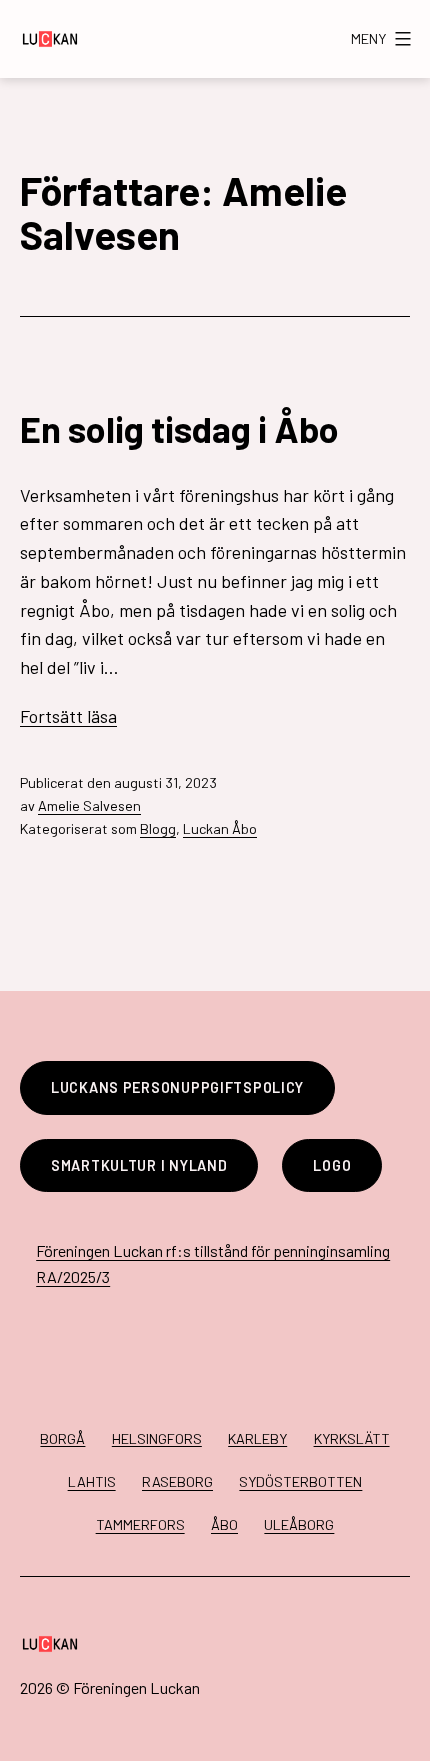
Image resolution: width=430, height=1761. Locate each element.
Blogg (158, 828)
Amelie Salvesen (89, 805)
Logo (332, 1165)
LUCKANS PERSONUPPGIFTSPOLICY (177, 1087)
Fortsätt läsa (68, 716)
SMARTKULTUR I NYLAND (139, 1165)
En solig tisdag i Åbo (179, 428)
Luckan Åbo (220, 828)
